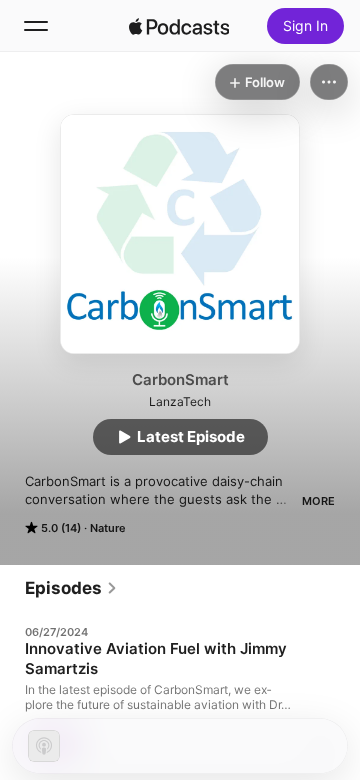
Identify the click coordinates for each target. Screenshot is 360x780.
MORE (318, 501)
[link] (71, 588)
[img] (179, 26)
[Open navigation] (36, 26)
